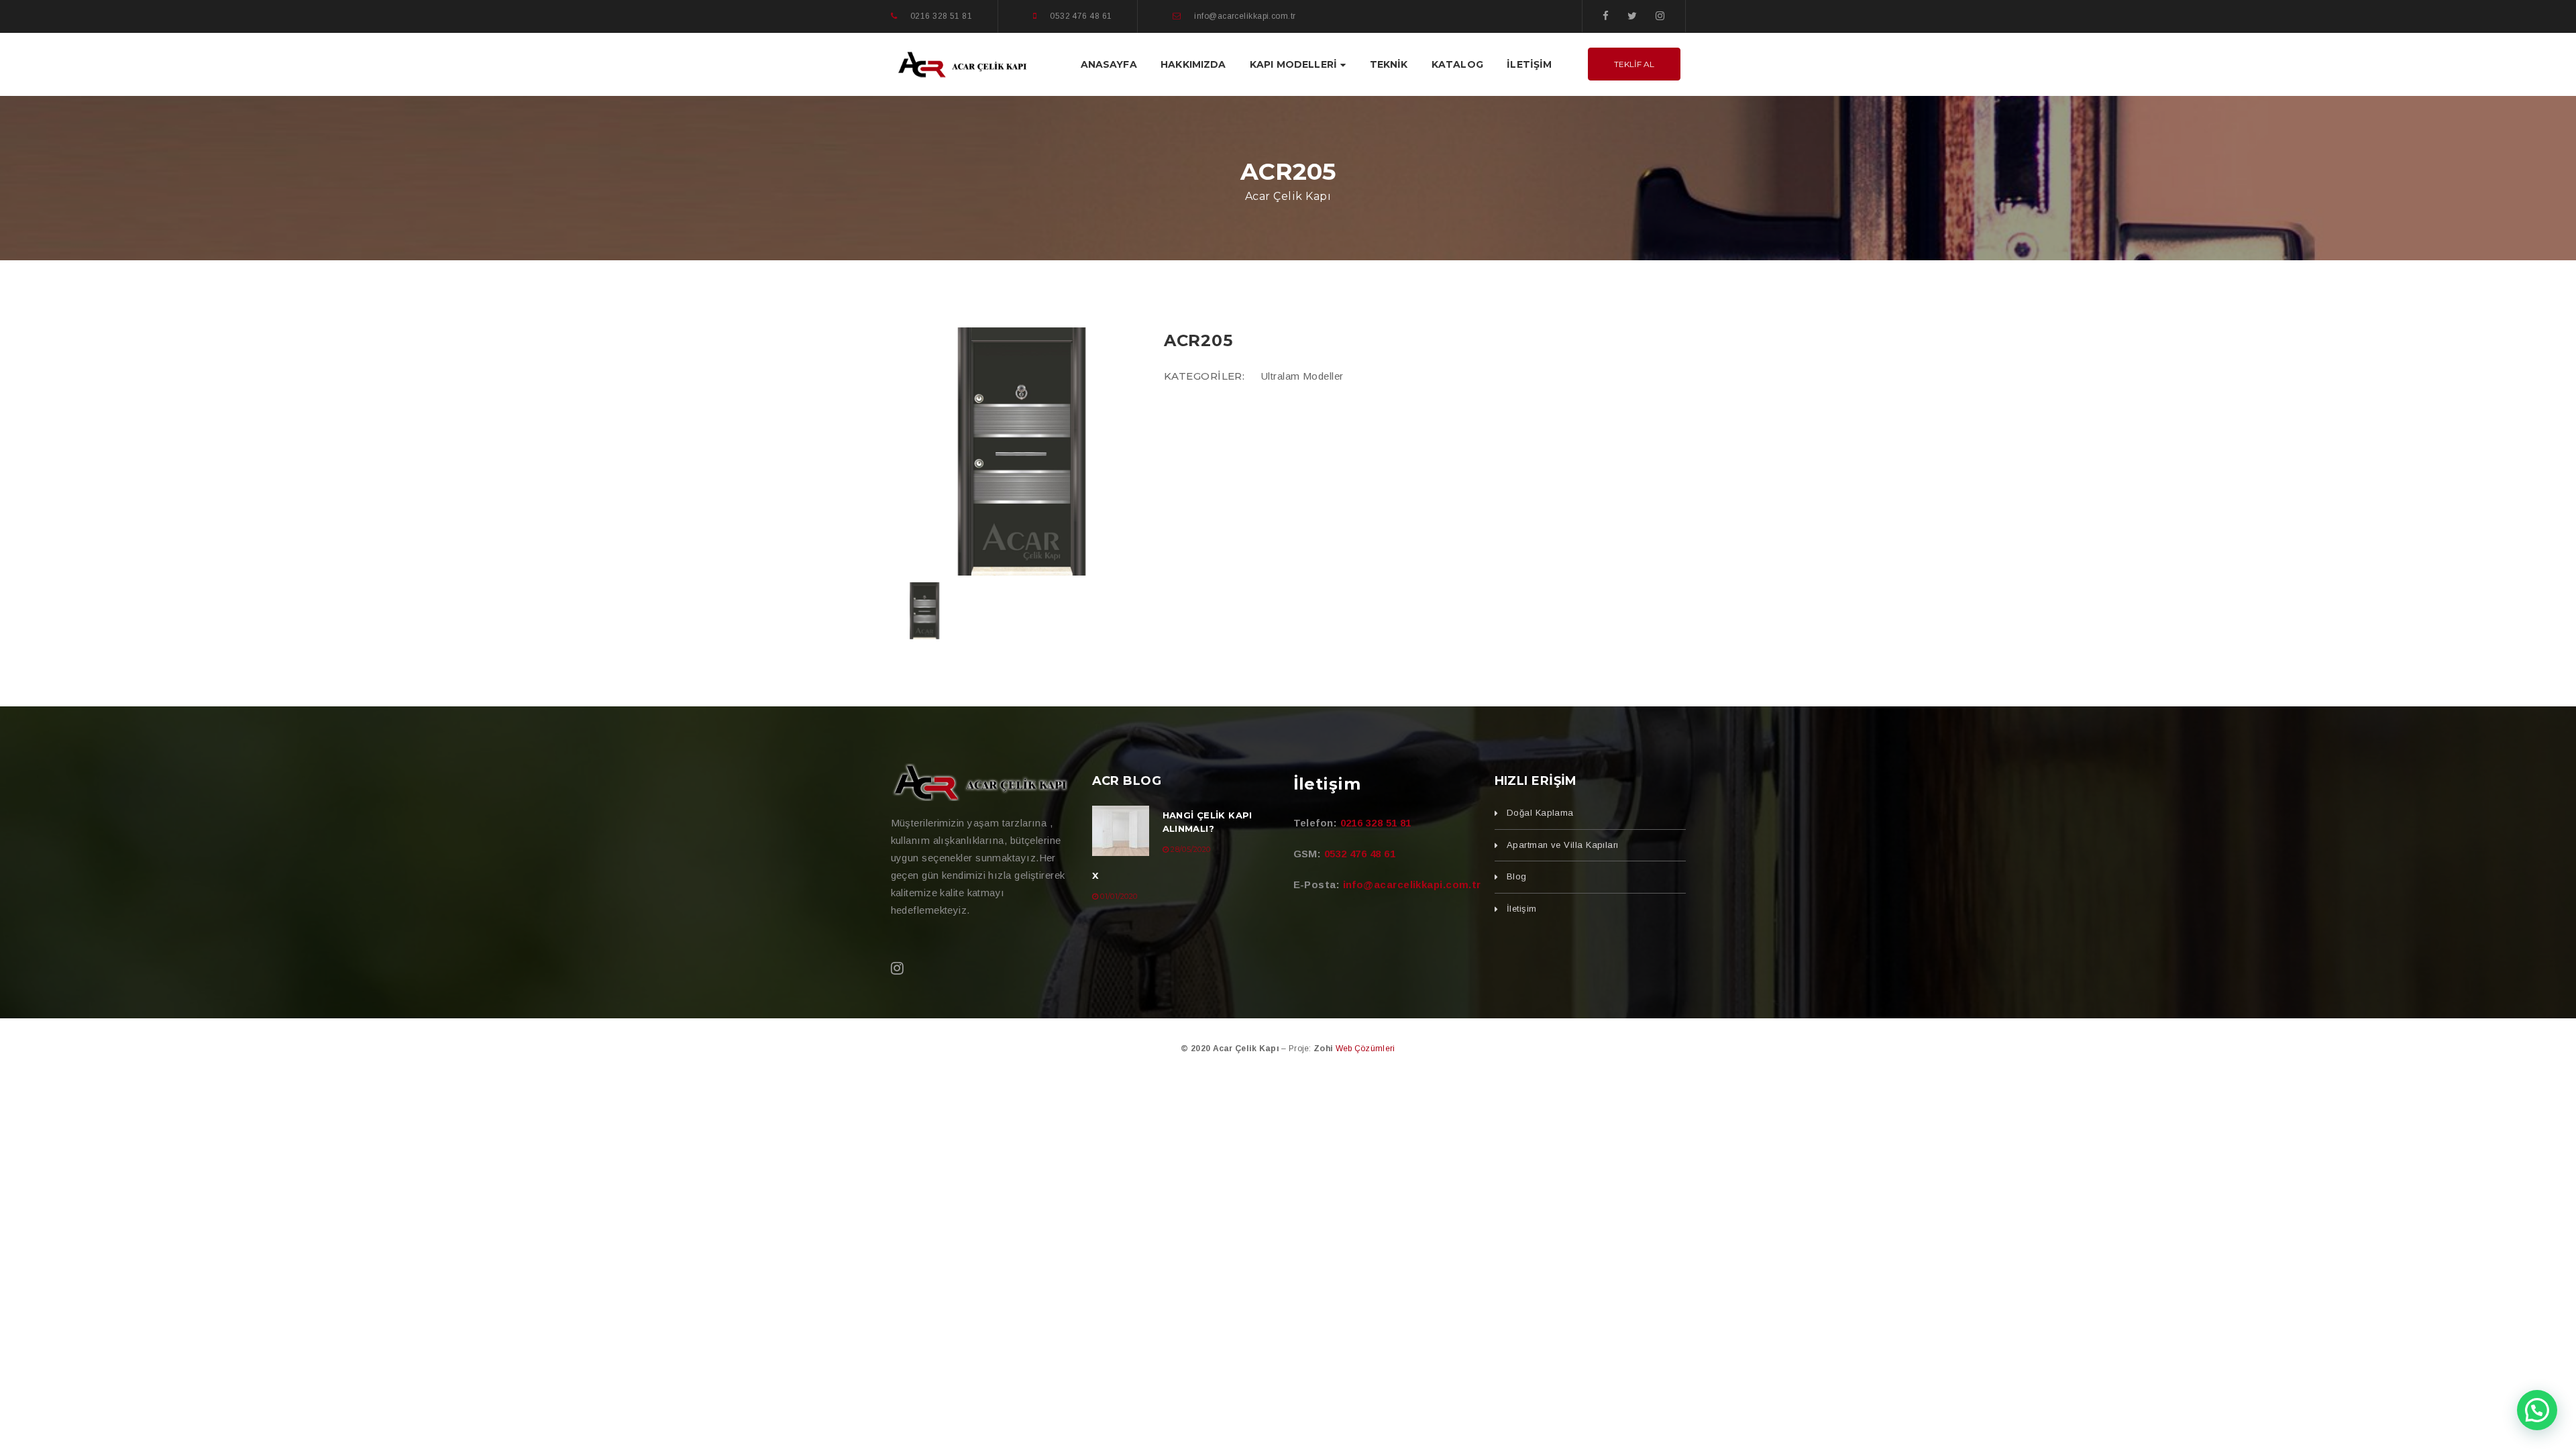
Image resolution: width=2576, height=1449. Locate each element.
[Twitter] (1632, 16)
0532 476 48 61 (1360, 854)
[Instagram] (1660, 16)
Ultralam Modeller (1302, 376)
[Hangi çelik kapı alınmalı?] (1121, 831)
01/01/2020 (1119, 896)
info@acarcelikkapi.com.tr (1412, 884)
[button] (2537, 1410)
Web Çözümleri (1365, 1049)
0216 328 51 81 (1376, 823)
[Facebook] (1606, 16)
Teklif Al (1634, 64)
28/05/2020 (1190, 849)
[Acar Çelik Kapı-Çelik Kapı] (963, 63)
